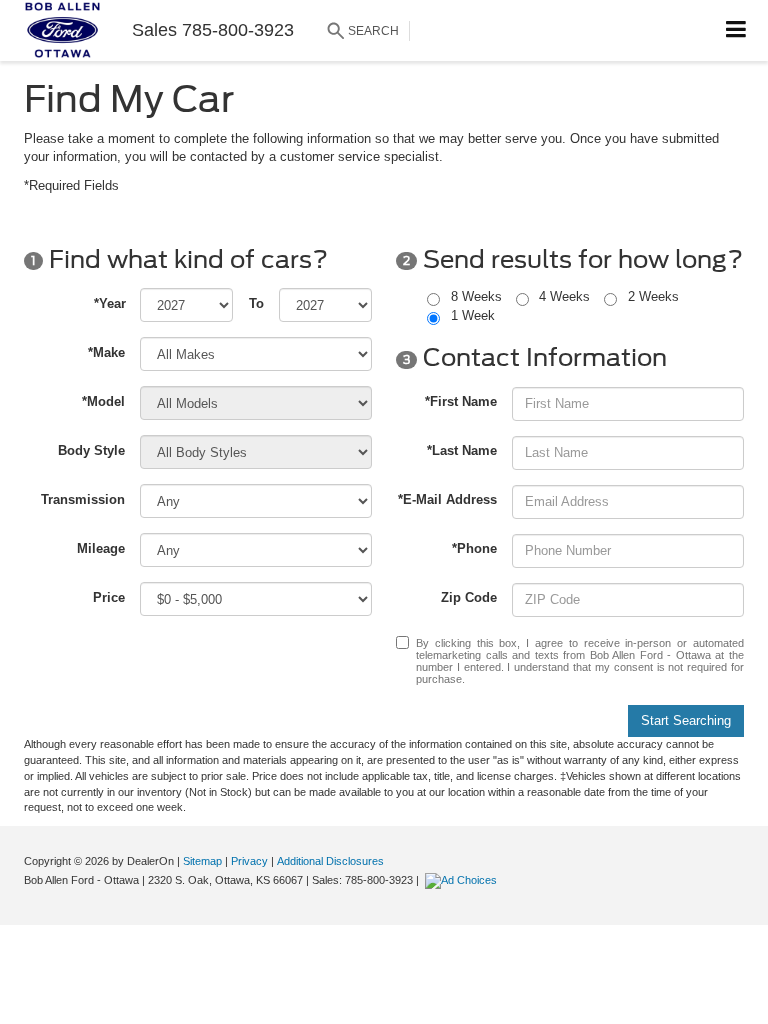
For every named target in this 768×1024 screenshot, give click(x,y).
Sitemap (202, 861)
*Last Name (462, 450)
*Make (106, 352)
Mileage (101, 548)
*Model (103, 401)
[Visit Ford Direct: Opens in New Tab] (463, 880)
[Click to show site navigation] (736, 30)
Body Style (91, 450)
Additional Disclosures (330, 861)
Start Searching (686, 720)
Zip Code (469, 597)
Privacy (249, 861)
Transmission (83, 499)
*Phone (474, 548)
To (256, 303)
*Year (110, 303)
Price (109, 597)
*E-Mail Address (447, 499)
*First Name (461, 401)
